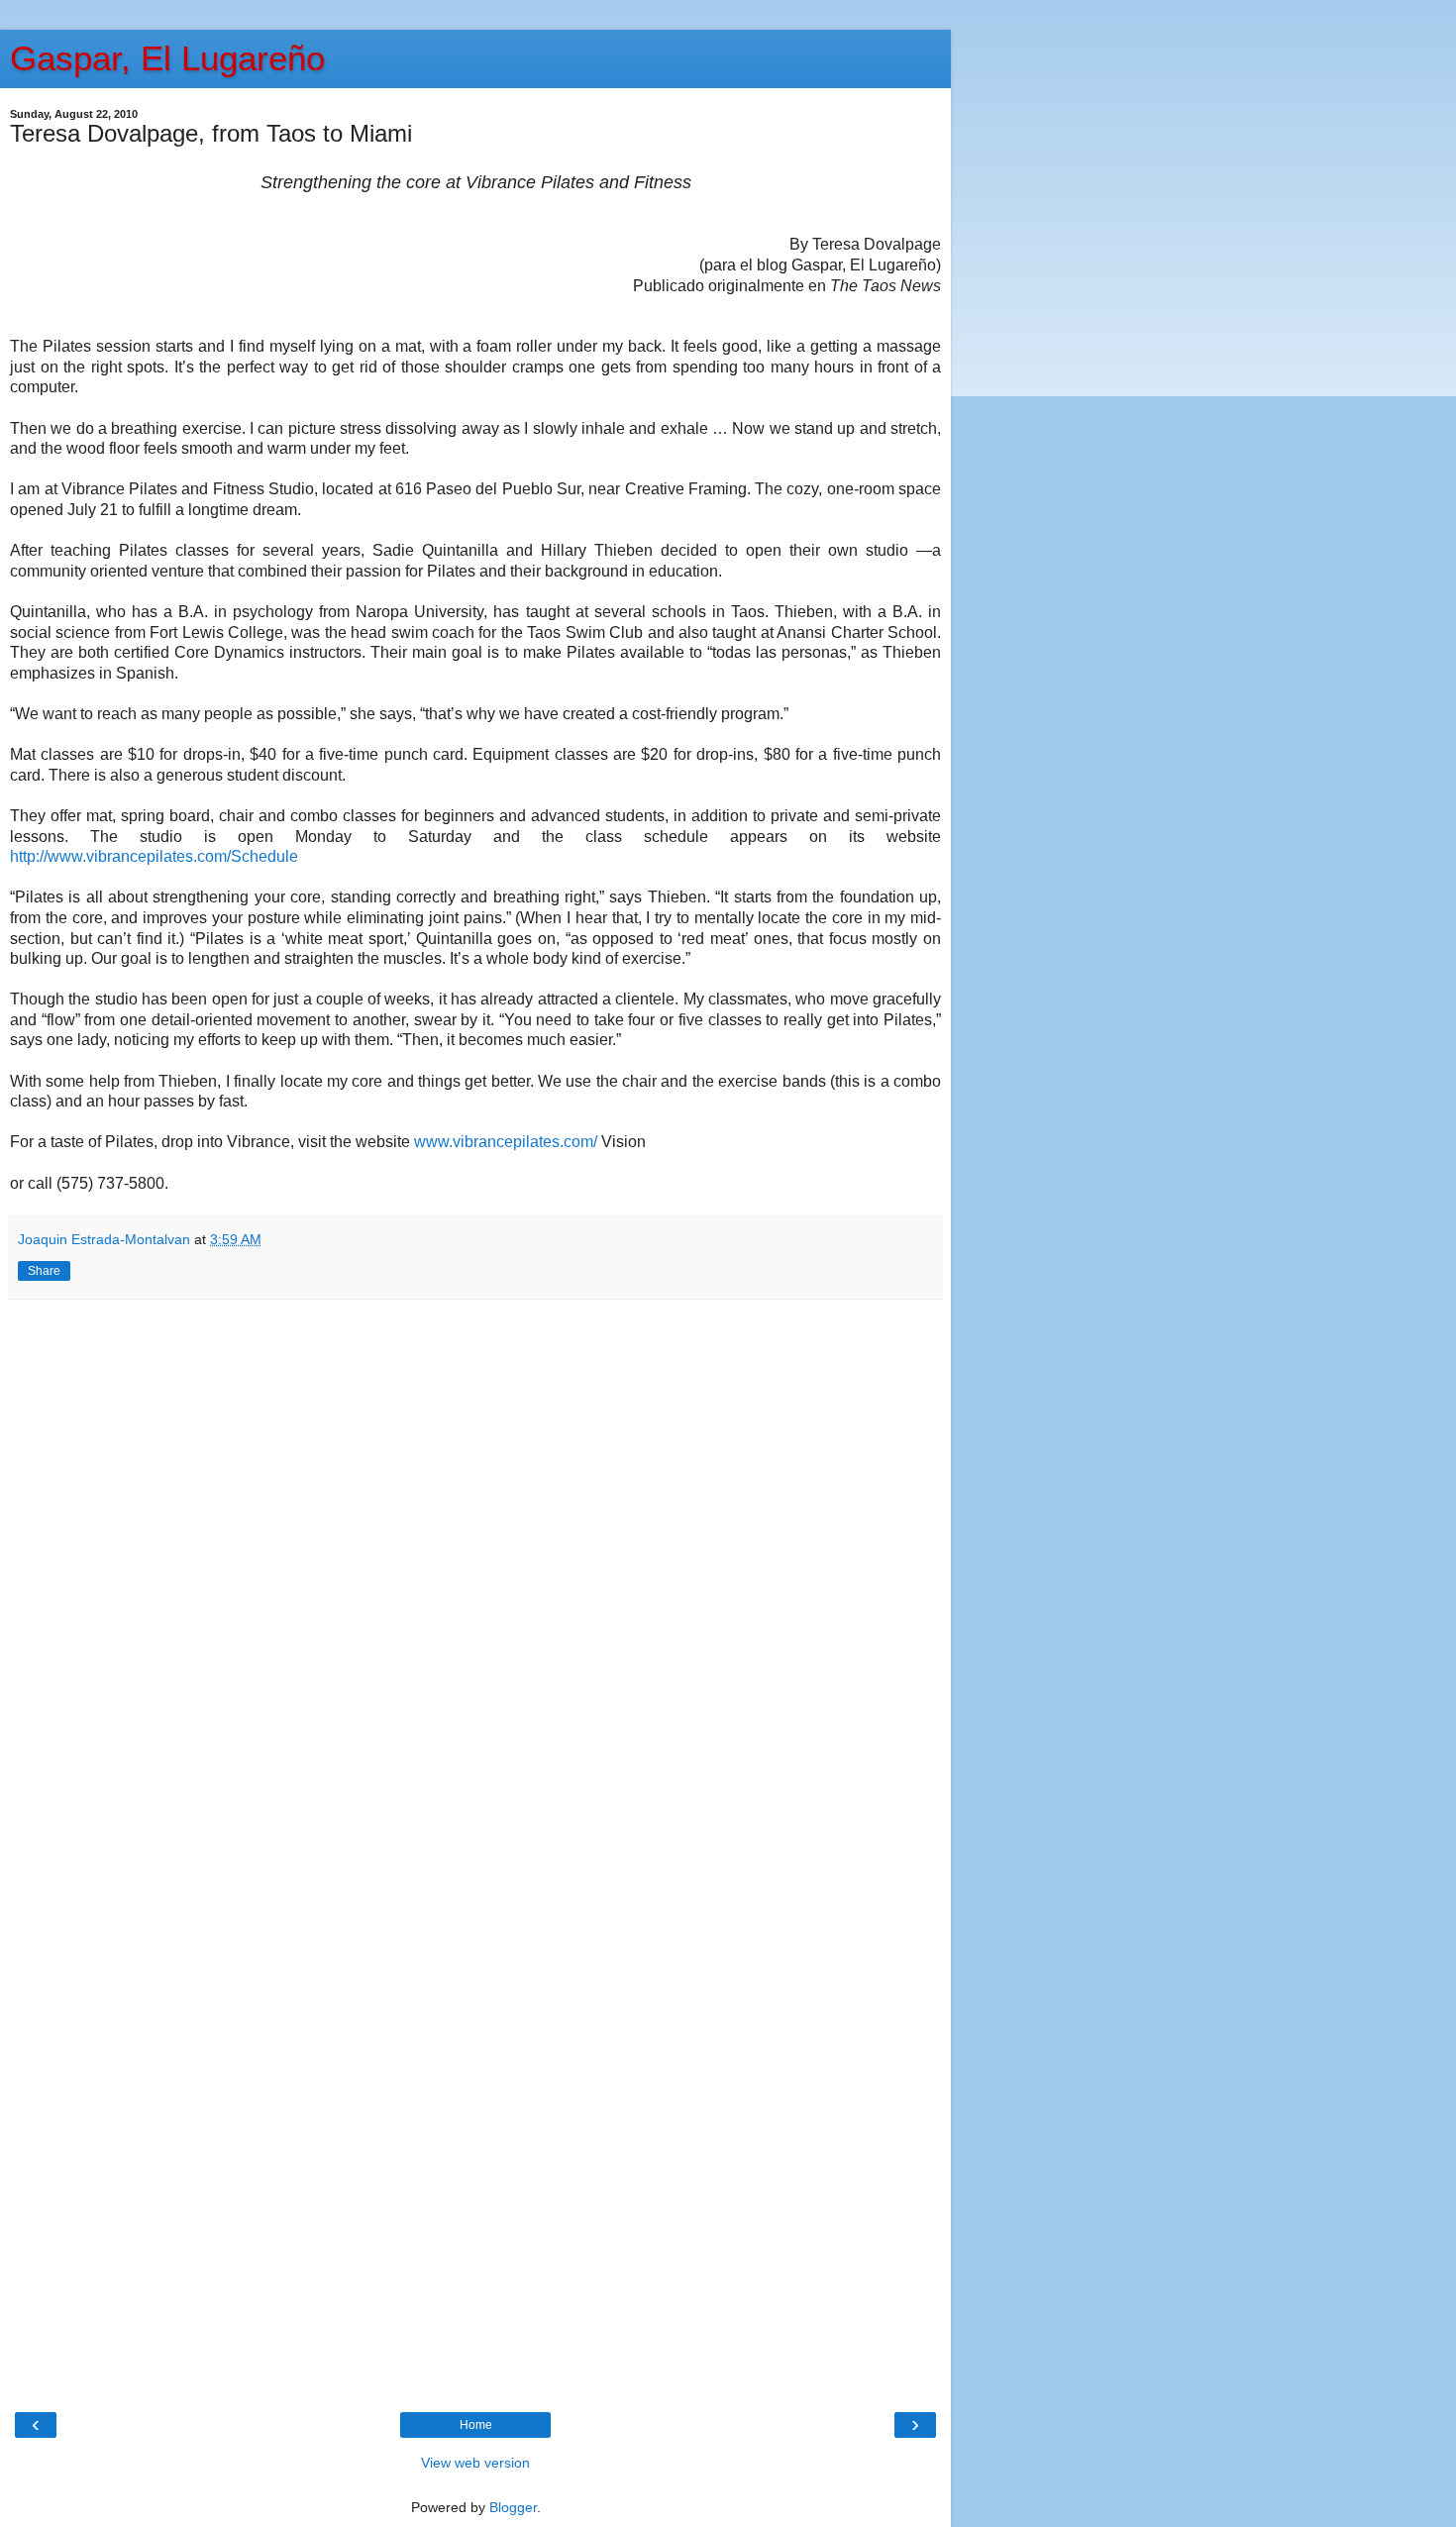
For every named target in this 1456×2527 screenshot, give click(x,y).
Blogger (513, 2507)
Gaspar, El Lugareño (167, 58)
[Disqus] (475, 1577)
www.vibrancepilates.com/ (506, 1142)
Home (476, 2425)
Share (44, 1271)
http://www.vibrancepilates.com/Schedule (154, 856)
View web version (475, 2463)
